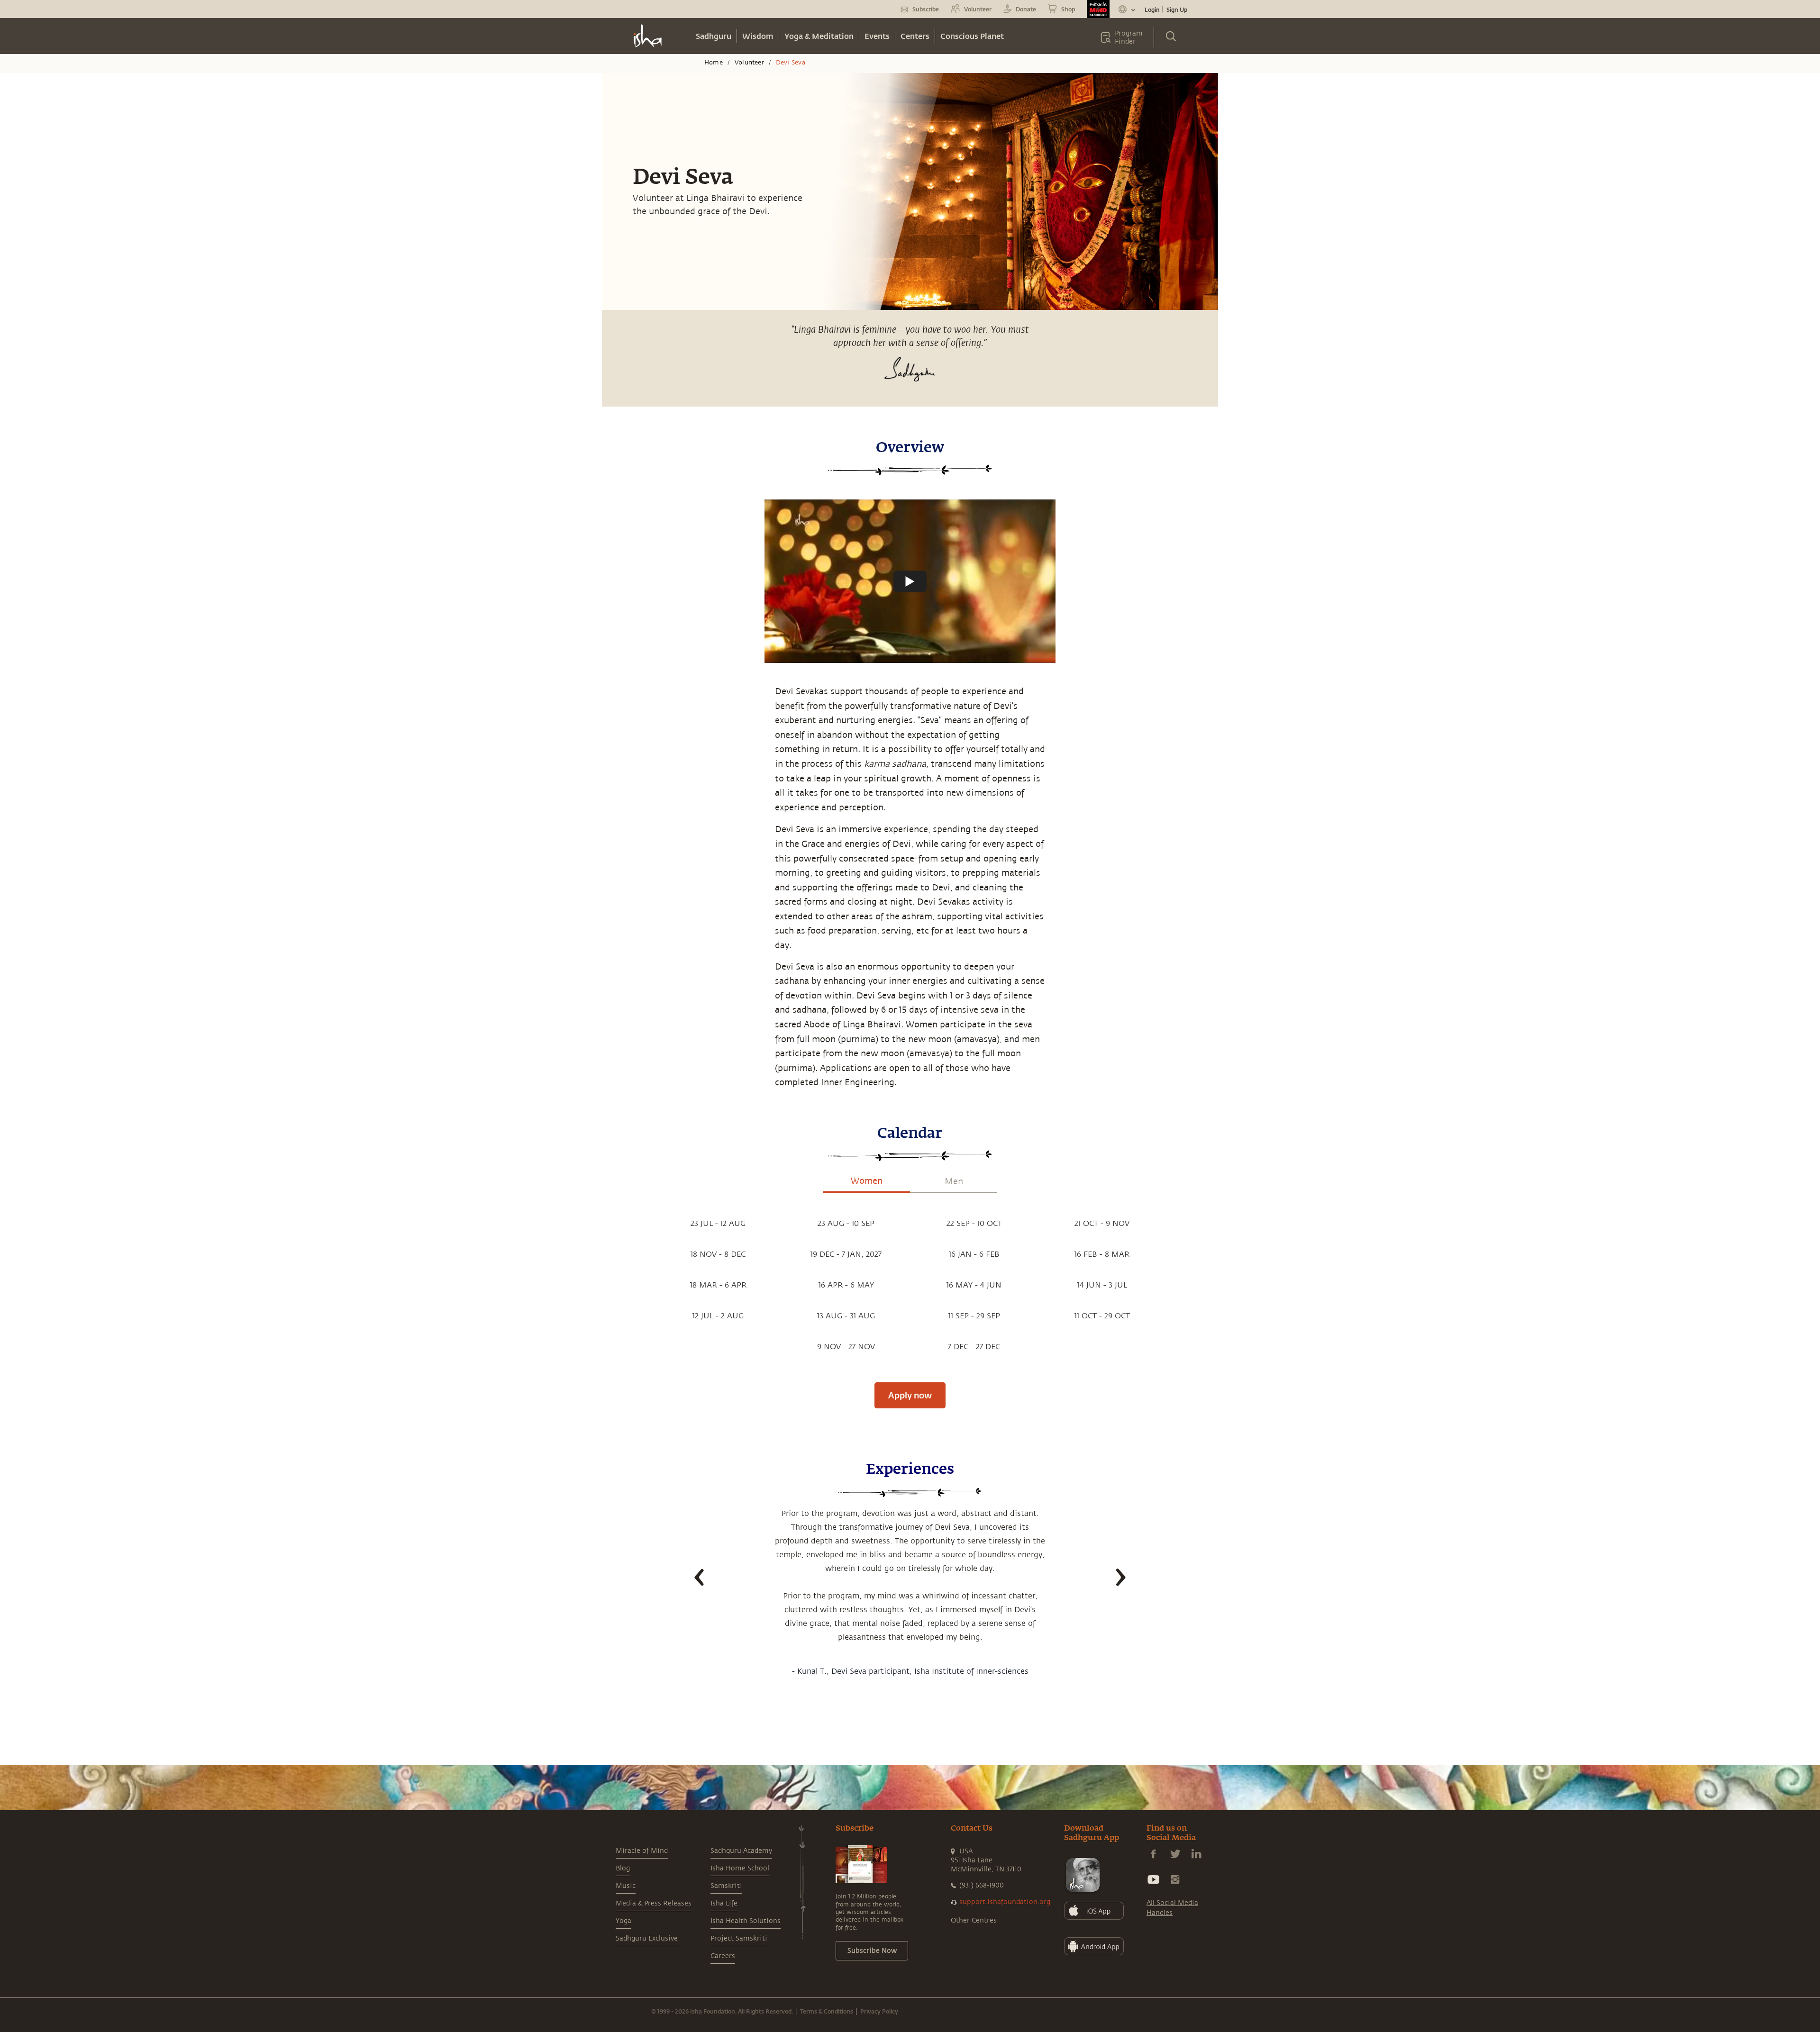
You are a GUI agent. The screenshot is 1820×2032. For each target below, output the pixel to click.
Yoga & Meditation (819, 36)
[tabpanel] (910, 1285)
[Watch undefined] (910, 581)
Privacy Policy (879, 2011)
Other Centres (974, 1920)
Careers (723, 1956)
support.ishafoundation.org (1005, 1902)
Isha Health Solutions (746, 1921)
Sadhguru (714, 36)
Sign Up (1177, 9)
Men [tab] (954, 1181)
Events (877, 36)
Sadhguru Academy (741, 1851)
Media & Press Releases (654, 1903)
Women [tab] (867, 1181)
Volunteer (749, 63)
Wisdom (758, 36)
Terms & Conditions (827, 2011)
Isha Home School (740, 1868)
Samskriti (726, 1886)
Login (1152, 9)
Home (714, 63)
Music (626, 1886)
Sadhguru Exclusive (647, 1938)
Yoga (623, 1921)
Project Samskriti (739, 1938)
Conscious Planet (972, 36)
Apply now (910, 1395)
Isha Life (724, 1903)
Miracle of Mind (642, 1851)
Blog (623, 1868)
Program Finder (1129, 37)
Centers (915, 36)
